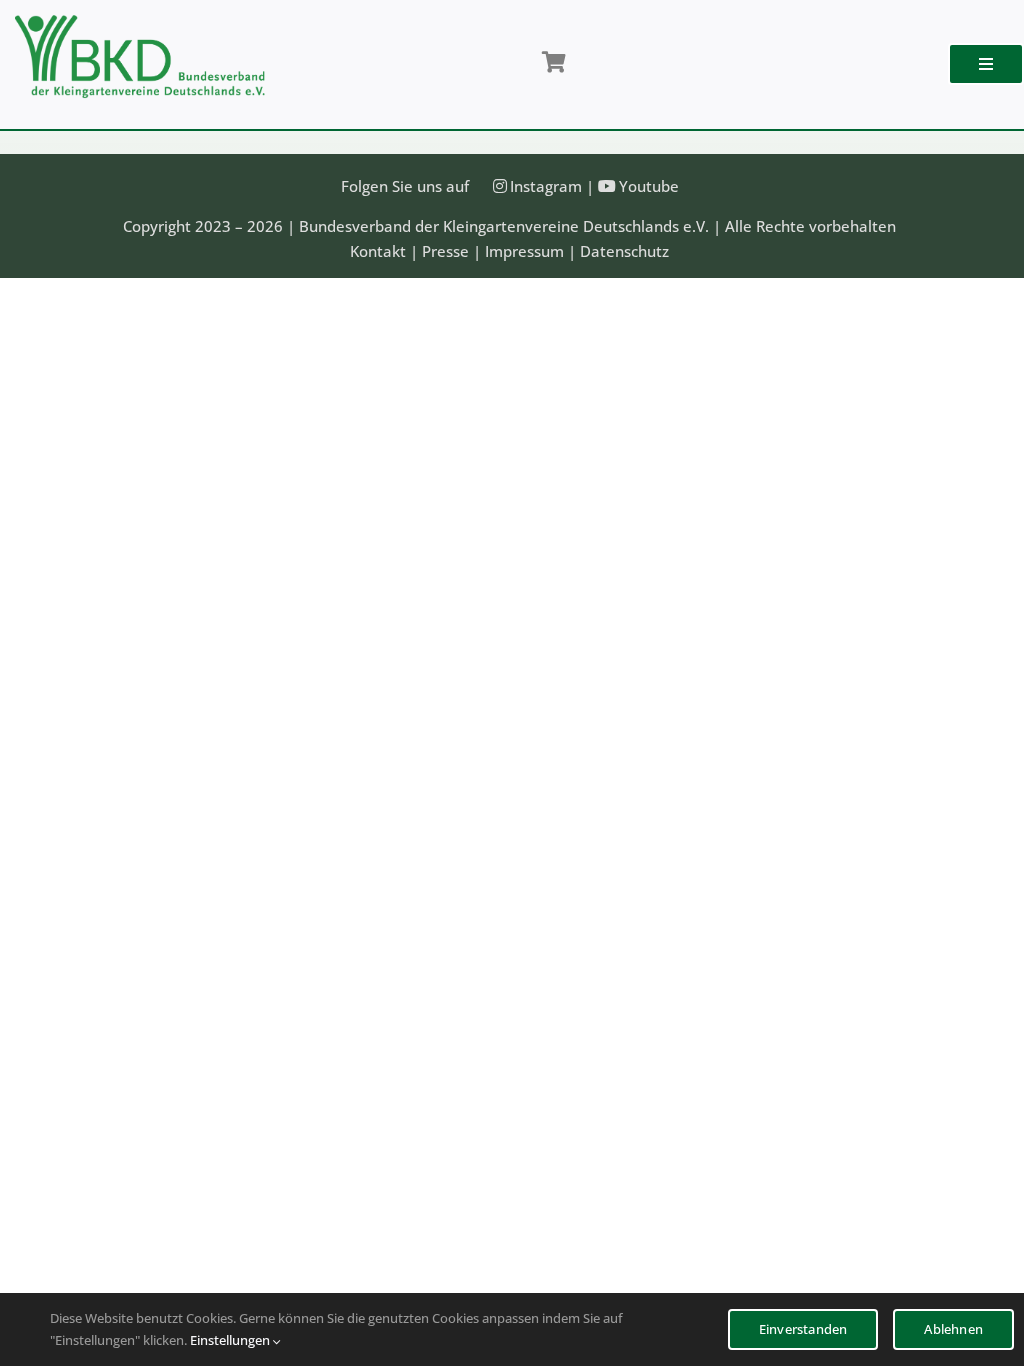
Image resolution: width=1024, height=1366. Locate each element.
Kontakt (378, 251)
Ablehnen (953, 1329)
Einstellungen (231, 1340)
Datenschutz (624, 251)
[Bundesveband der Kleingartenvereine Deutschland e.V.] (140, 22)
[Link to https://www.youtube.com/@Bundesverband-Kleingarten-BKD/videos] (607, 186)
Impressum (524, 251)
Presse (445, 251)
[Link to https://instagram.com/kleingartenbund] (500, 186)
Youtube (649, 186)
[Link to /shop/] (553, 63)
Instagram (546, 186)
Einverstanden (803, 1329)
